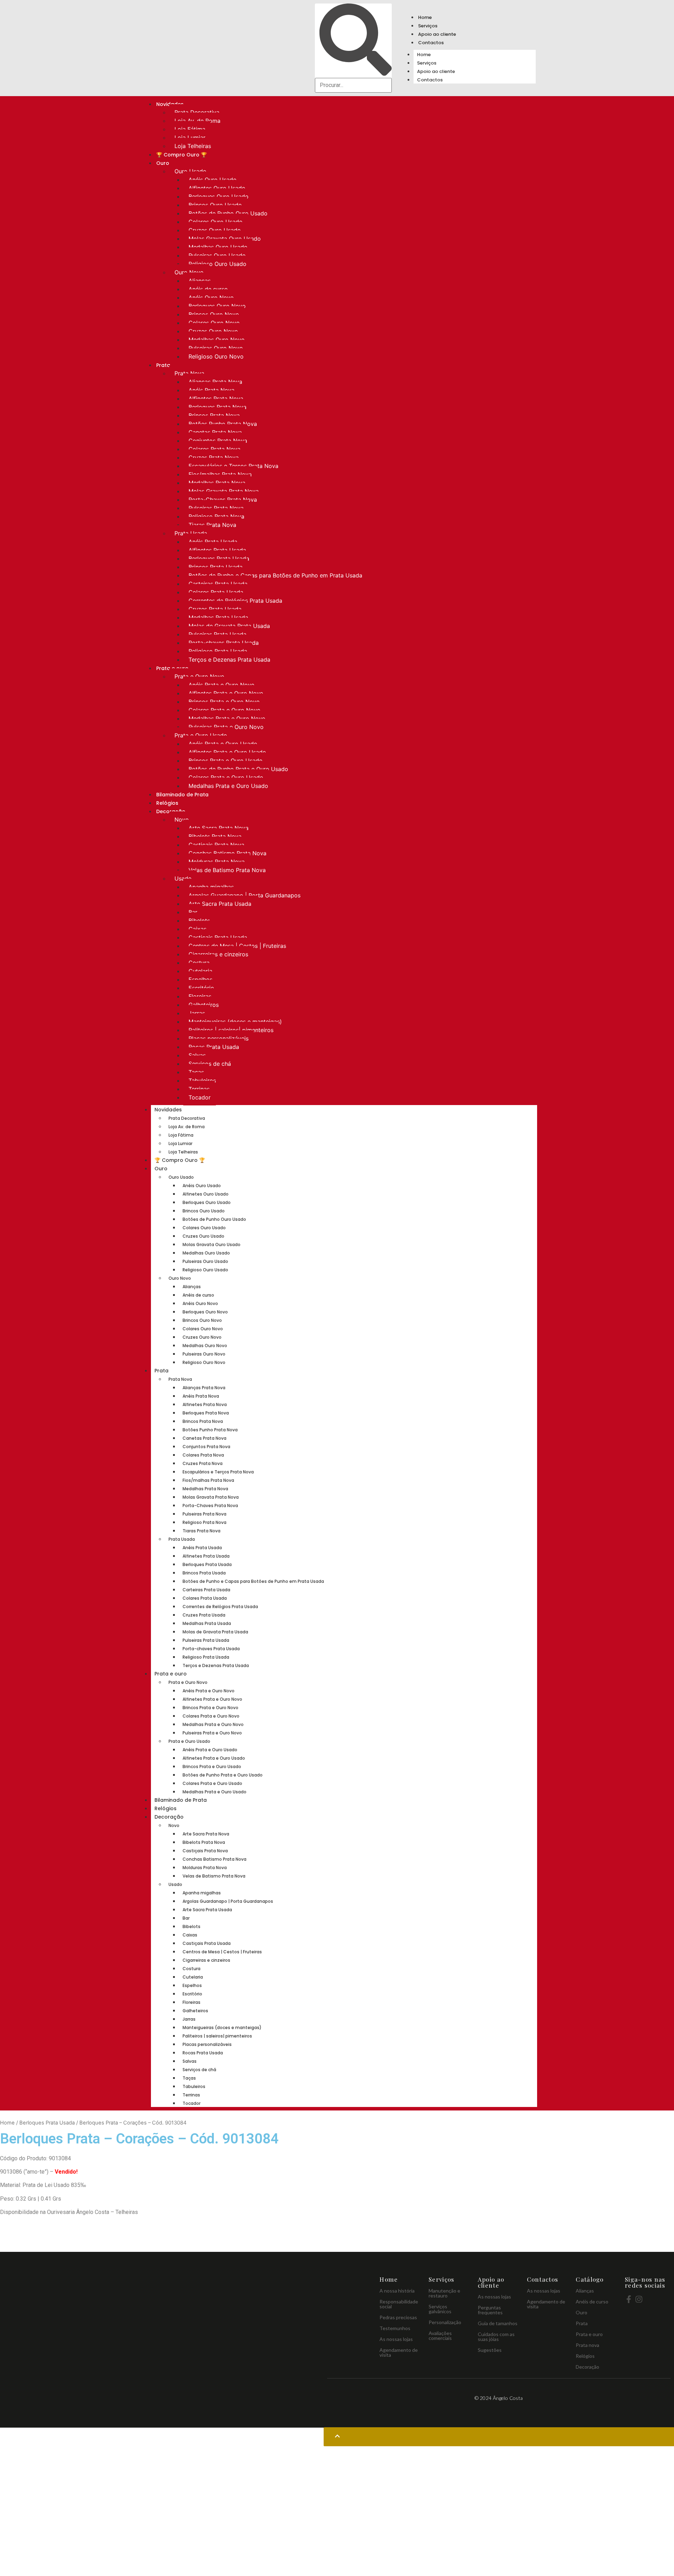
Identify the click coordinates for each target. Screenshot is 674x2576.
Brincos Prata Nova (214, 415)
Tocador (200, 1097)
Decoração (169, 1817)
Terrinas (199, 1089)
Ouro (163, 163)
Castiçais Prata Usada (218, 937)
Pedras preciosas (398, 2317)
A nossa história (397, 2291)
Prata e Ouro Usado (201, 735)
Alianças (200, 281)
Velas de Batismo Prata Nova (227, 870)
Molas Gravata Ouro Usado (225, 239)
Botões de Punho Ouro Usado (228, 213)
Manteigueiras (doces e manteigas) (235, 1022)
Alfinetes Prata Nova (216, 399)
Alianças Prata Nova (215, 382)
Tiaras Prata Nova (212, 525)
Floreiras (200, 996)
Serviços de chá (210, 1064)
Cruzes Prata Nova (214, 457)
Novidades (168, 1110)
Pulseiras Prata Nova (216, 508)
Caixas (197, 929)
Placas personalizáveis (219, 1038)
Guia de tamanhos (498, 2323)
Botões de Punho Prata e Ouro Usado (238, 769)
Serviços (428, 26)
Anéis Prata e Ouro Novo (222, 685)
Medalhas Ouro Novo (217, 340)
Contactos (431, 43)
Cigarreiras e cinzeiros (218, 954)
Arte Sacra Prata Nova (219, 828)
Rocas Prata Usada (214, 1047)
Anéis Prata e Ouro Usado (223, 744)
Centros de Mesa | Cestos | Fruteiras (237, 946)
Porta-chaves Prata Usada (224, 643)
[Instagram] (639, 2299)
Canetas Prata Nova (215, 432)
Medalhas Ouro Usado (218, 247)
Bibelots (199, 921)
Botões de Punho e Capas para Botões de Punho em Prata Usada (275, 575)
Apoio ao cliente (437, 34)
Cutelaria (200, 971)
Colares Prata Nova (214, 449)
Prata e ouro (171, 1674)
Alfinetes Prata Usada (217, 550)
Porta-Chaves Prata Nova (223, 500)
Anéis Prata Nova (212, 390)
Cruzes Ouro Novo (213, 331)
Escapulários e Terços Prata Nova (233, 466)
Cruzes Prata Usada (215, 609)
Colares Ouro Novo (214, 323)
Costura (199, 963)
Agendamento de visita (399, 2352)
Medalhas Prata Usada (218, 617)
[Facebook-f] (629, 2299)
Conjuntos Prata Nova (218, 441)
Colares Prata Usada (216, 592)
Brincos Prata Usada (216, 567)
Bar (193, 912)
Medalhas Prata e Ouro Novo (227, 718)
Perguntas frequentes (490, 2310)
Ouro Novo (189, 272)
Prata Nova (189, 373)
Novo (182, 819)
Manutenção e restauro (444, 2293)
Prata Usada (191, 533)
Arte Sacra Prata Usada (220, 904)
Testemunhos (395, 2328)
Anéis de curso (208, 289)
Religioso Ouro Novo (216, 356)
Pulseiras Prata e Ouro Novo (226, 727)
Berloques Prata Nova (217, 407)
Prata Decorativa (197, 112)
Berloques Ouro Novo (217, 306)
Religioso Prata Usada (218, 651)
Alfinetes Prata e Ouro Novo (226, 693)
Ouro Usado (190, 171)
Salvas (197, 1055)
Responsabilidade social (399, 2304)
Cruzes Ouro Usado (215, 230)
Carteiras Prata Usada (218, 584)
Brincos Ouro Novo (214, 314)
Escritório (201, 988)
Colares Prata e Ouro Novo (224, 710)
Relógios (167, 803)
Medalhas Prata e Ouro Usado (228, 786)
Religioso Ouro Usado (217, 264)
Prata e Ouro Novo (199, 676)
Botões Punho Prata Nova (223, 424)
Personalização (445, 2322)
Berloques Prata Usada (219, 558)
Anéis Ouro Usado (213, 180)
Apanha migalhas (211, 887)
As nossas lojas (396, 2339)
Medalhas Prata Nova (217, 483)
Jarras (197, 1013)
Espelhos (200, 979)
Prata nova (587, 2345)
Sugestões (490, 2350)
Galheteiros (204, 1005)
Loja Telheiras (193, 146)
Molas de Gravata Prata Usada (229, 626)
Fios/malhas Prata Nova (220, 474)
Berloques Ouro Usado (219, 196)
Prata (163, 365)
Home (425, 17)
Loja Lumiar (190, 138)
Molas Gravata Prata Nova (224, 491)
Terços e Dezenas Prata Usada (229, 660)
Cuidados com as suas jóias (496, 2337)
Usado (183, 878)
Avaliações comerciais (440, 2336)
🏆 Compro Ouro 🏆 (181, 155)
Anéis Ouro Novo (211, 297)
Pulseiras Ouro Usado (217, 255)
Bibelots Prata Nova (215, 836)
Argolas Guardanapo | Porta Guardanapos (245, 895)
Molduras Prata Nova (217, 862)
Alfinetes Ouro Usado (217, 188)
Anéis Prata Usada (213, 542)
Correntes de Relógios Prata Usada (235, 601)
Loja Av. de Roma (197, 121)
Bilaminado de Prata (182, 795)
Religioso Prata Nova (216, 516)
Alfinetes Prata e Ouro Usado (227, 752)
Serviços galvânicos (440, 2309)
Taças (196, 1072)
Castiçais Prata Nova (216, 845)
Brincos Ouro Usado (215, 205)
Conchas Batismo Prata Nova (227, 853)
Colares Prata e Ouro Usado (226, 777)
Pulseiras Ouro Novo (216, 348)
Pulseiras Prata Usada (217, 634)
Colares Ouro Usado (216, 222)
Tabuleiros (202, 1080)
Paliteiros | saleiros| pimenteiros (231, 1030)
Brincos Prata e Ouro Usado (226, 761)
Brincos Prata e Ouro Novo (224, 702)
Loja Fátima (190, 129)
